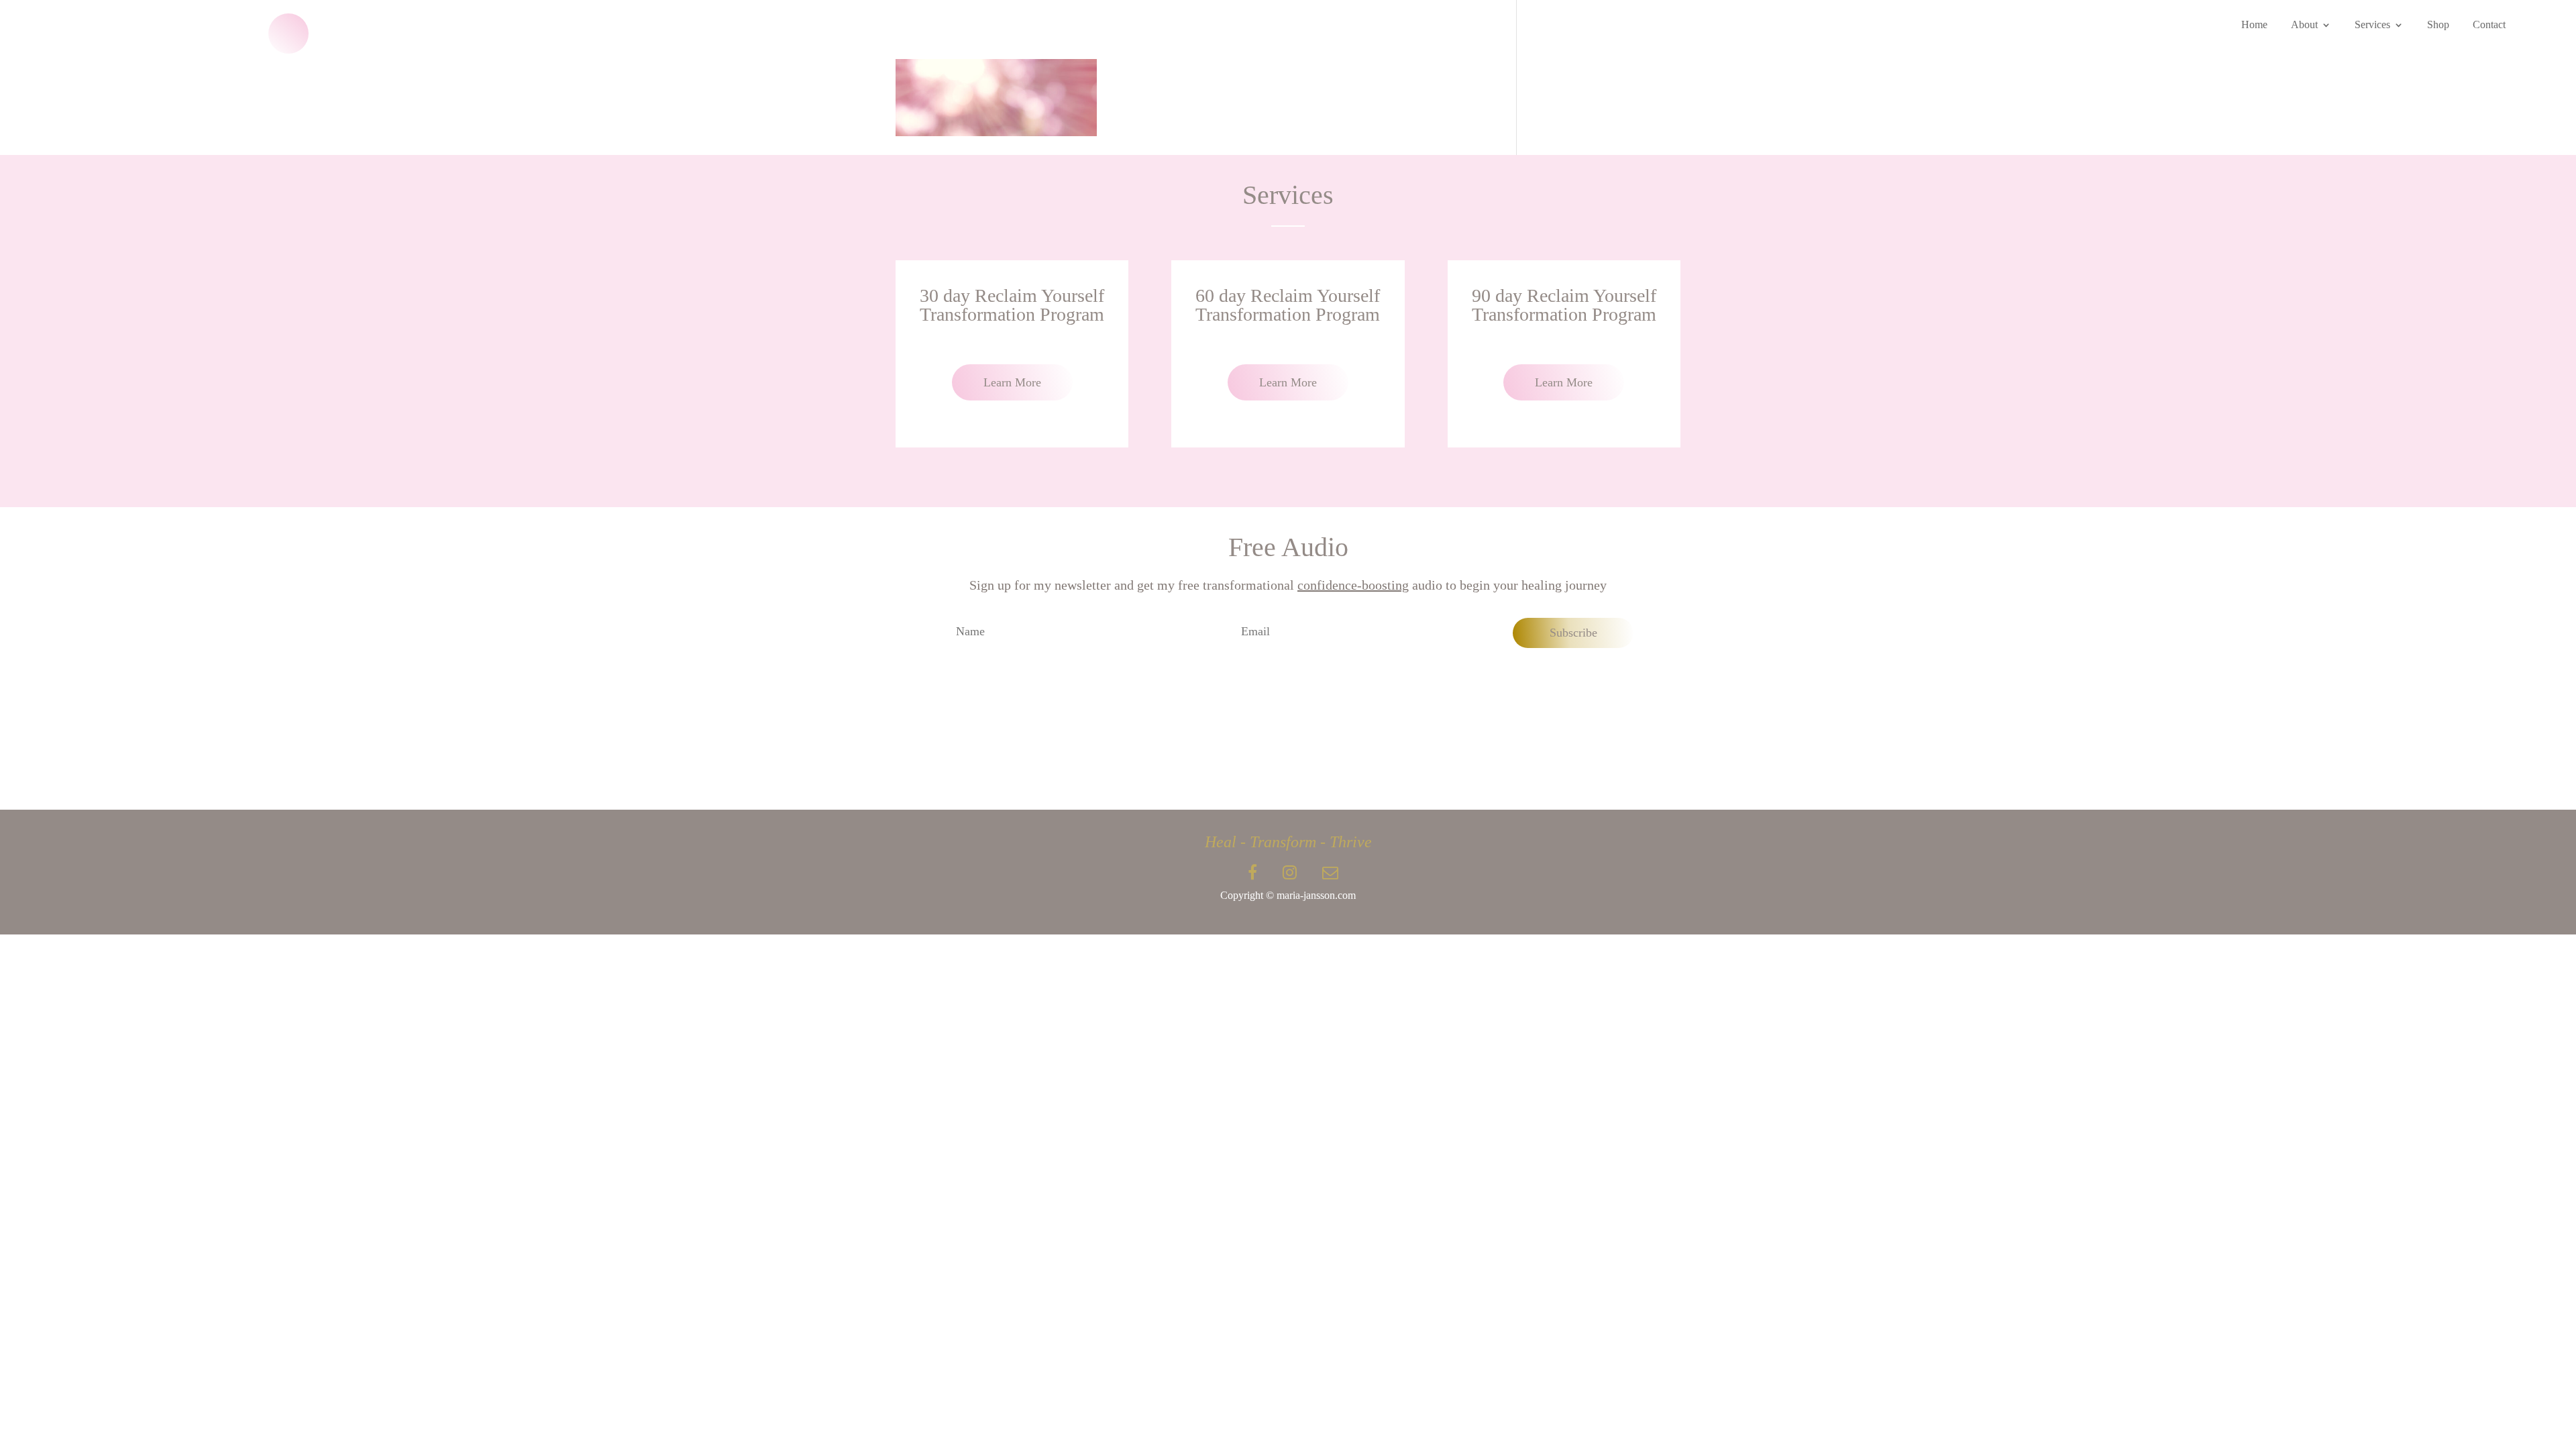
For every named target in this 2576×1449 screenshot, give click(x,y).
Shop (2438, 25)
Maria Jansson (98, 33)
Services (2372, 25)
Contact (2489, 25)
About (2304, 25)
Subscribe (1573, 633)
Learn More (1012, 382)
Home (2254, 25)
